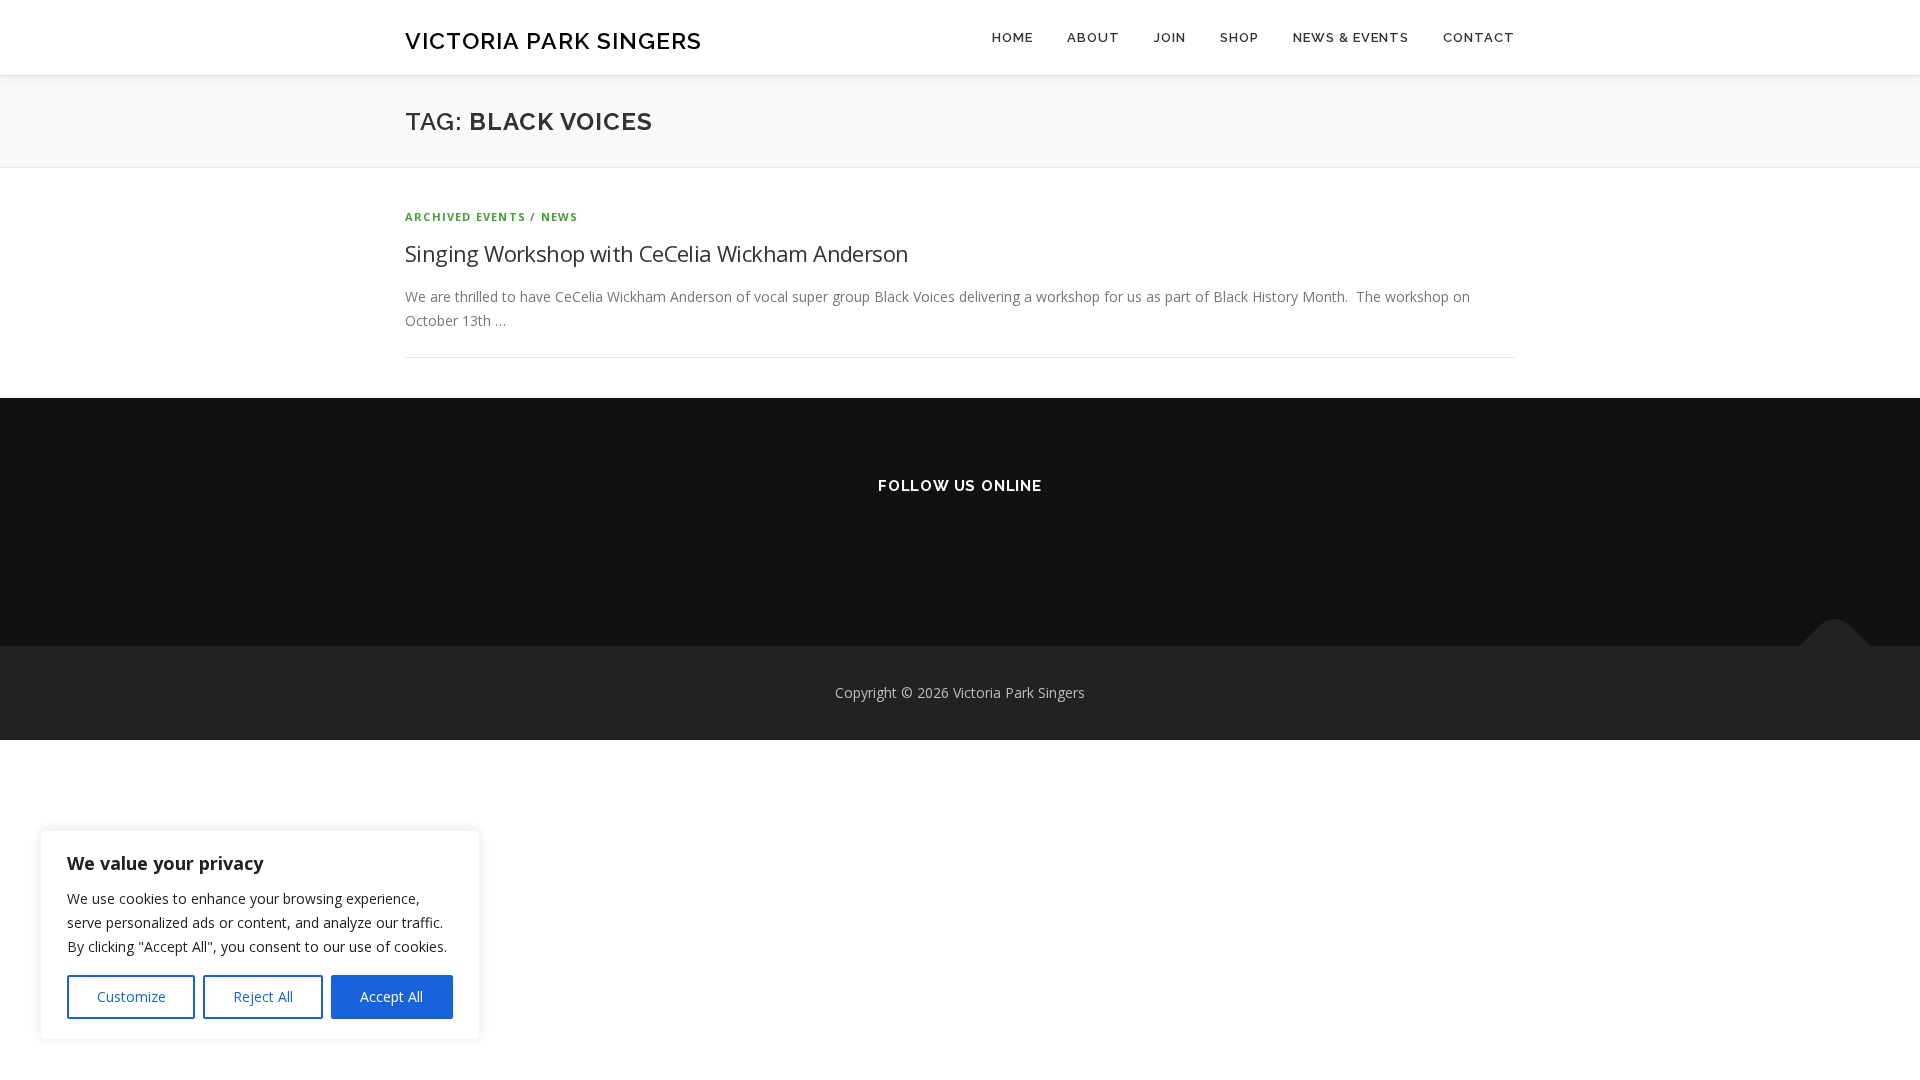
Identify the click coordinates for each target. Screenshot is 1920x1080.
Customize (131, 996)
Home (1012, 37)
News (560, 216)
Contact (1479, 37)
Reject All (263, 996)
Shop (1239, 37)
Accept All (391, 996)
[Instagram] (960, 540)
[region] (260, 935)
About (1093, 37)
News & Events (1351, 37)
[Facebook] (911, 540)
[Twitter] (1009, 540)
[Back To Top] (1835, 646)
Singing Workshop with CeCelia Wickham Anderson (656, 253)
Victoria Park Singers (553, 40)
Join (1170, 37)
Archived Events (465, 216)
